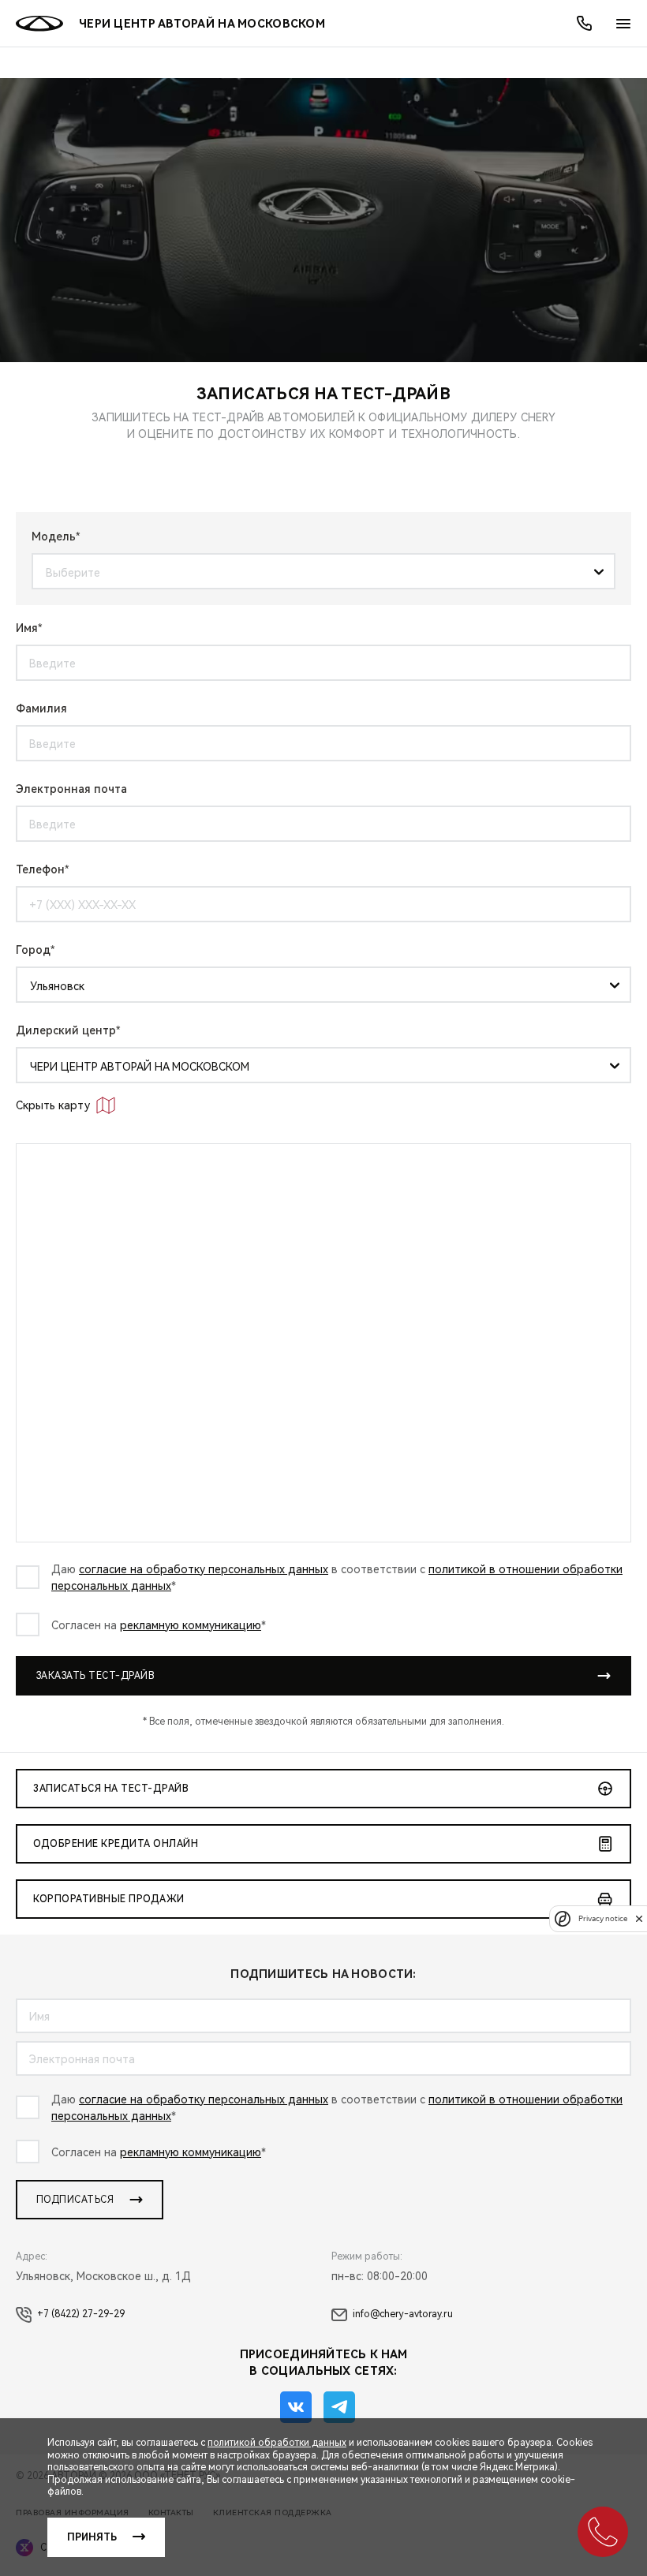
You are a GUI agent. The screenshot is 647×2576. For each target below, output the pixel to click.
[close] (639, 1918)
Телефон (40, 869)
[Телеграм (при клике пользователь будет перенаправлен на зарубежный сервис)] (339, 2407)
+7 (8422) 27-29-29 (81, 2314)
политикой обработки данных (277, 2443)
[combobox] (318, 572)
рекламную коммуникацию (191, 1625)
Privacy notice (603, 1918)
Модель (54, 537)
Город (33, 950)
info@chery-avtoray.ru (403, 2314)
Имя (27, 628)
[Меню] (623, 24)
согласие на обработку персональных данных (204, 1569)
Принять (92, 2537)
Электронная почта (71, 789)
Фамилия (41, 708)
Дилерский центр (66, 1030)
